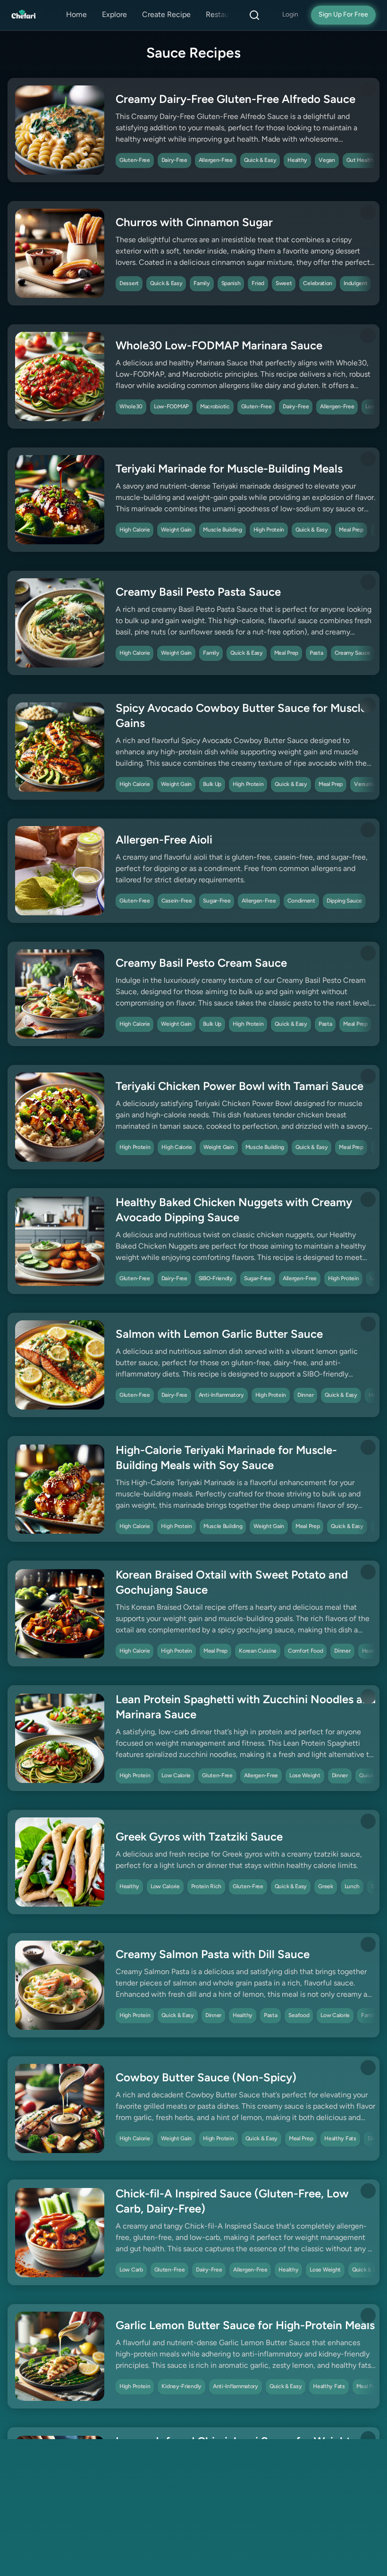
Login (290, 15)
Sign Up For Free (343, 15)
